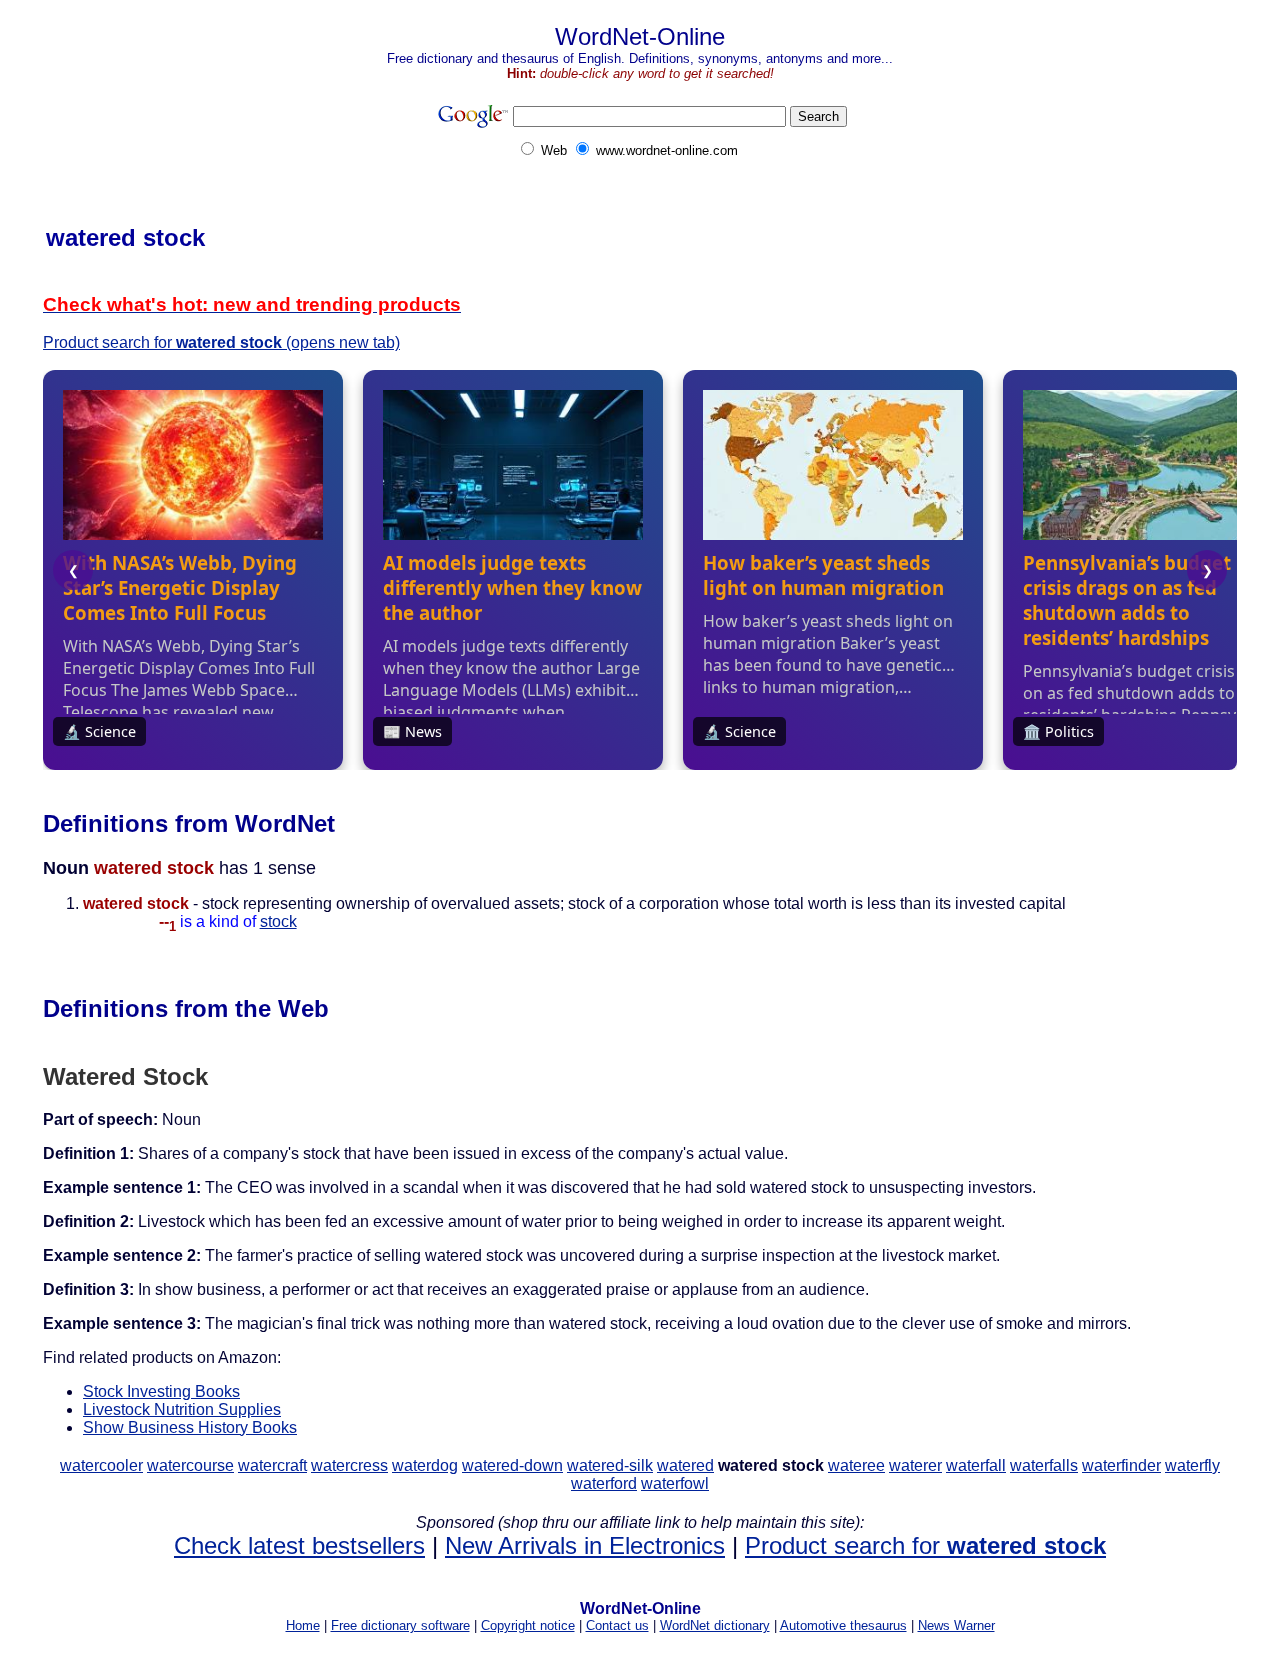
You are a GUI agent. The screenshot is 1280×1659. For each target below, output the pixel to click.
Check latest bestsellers (299, 1545)
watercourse (190, 1465)
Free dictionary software (400, 1625)
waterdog (425, 1465)
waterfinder (1121, 1465)
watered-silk (610, 1465)
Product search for (925, 1545)
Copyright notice (528, 1625)
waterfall (976, 1465)
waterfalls (1044, 1465)
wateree (856, 1465)
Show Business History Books (190, 1427)
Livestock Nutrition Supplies (182, 1409)
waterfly (1192, 1465)
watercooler (101, 1465)
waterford (604, 1483)
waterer (915, 1465)
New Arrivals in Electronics (585, 1545)
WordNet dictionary (715, 1625)
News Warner (956, 1625)
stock (278, 921)
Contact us (617, 1625)
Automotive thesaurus (843, 1625)
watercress (349, 1465)
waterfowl (675, 1483)
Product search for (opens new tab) (221, 342)
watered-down (512, 1465)
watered (685, 1465)
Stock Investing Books (161, 1391)
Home (303, 1625)
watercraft (272, 1465)
